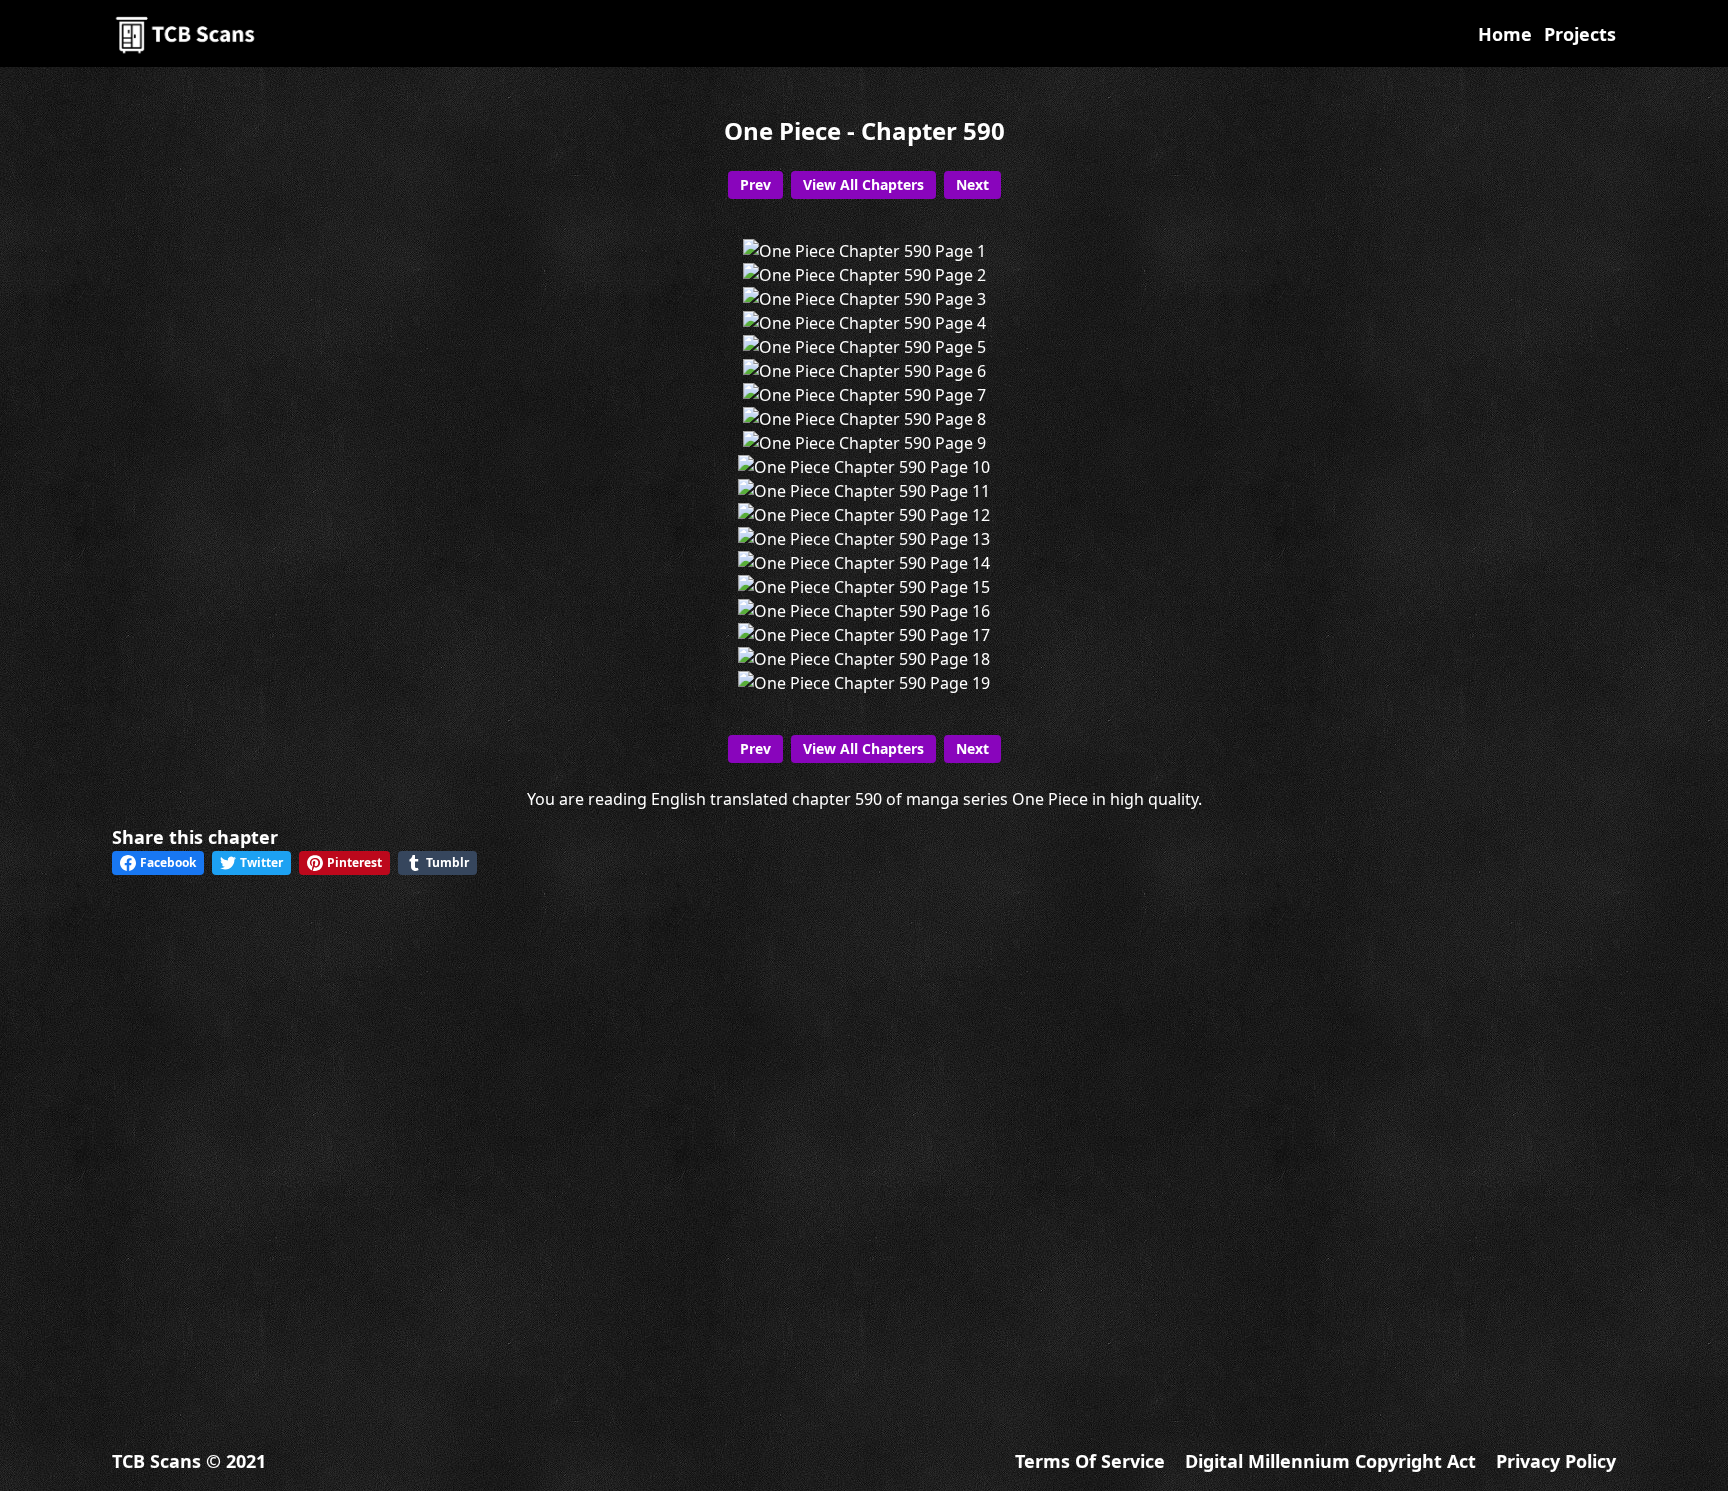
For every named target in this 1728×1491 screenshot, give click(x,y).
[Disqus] (864, 1145)
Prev (755, 184)
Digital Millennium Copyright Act (1330, 1461)
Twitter (261, 862)
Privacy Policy (1556, 1461)
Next (972, 184)
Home (1505, 34)
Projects (1580, 34)
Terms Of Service (1090, 1461)
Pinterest (354, 862)
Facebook (168, 862)
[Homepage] (187, 33)
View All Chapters (863, 184)
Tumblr (447, 862)
